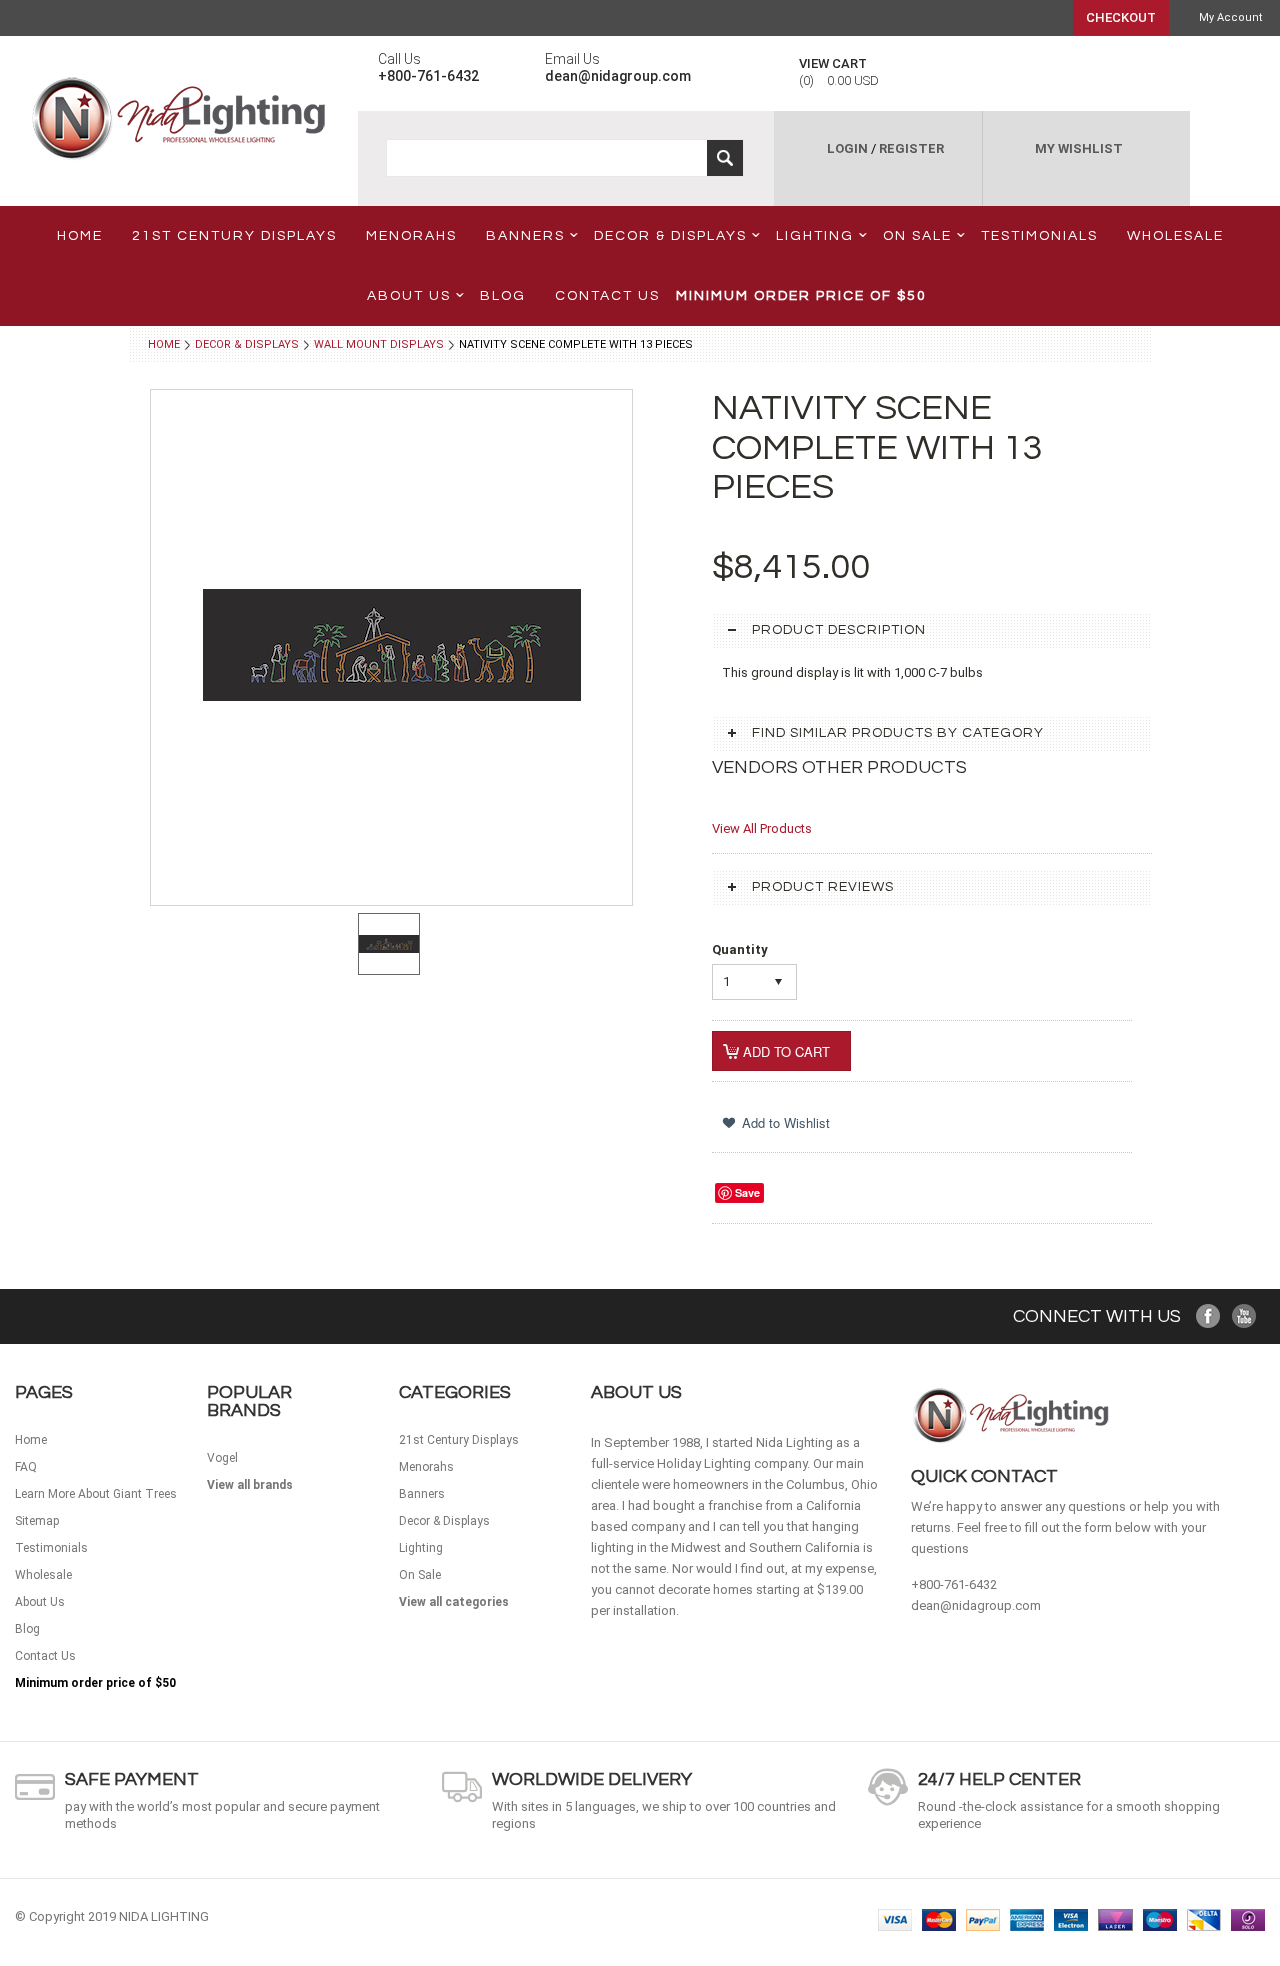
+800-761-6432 (954, 1584)
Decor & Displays (670, 236)
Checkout (1121, 17)
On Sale (917, 236)
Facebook (1208, 1316)
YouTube (1244, 1316)
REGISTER (911, 148)
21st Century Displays (234, 236)
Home (164, 344)
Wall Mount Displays (379, 344)
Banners (525, 236)
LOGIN (847, 148)
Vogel (222, 1458)
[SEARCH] (725, 158)
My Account (1230, 17)
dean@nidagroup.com (976, 1605)
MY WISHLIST (1079, 148)
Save (747, 1192)
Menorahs (411, 236)
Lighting (815, 236)
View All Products (762, 828)
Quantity (740, 949)
